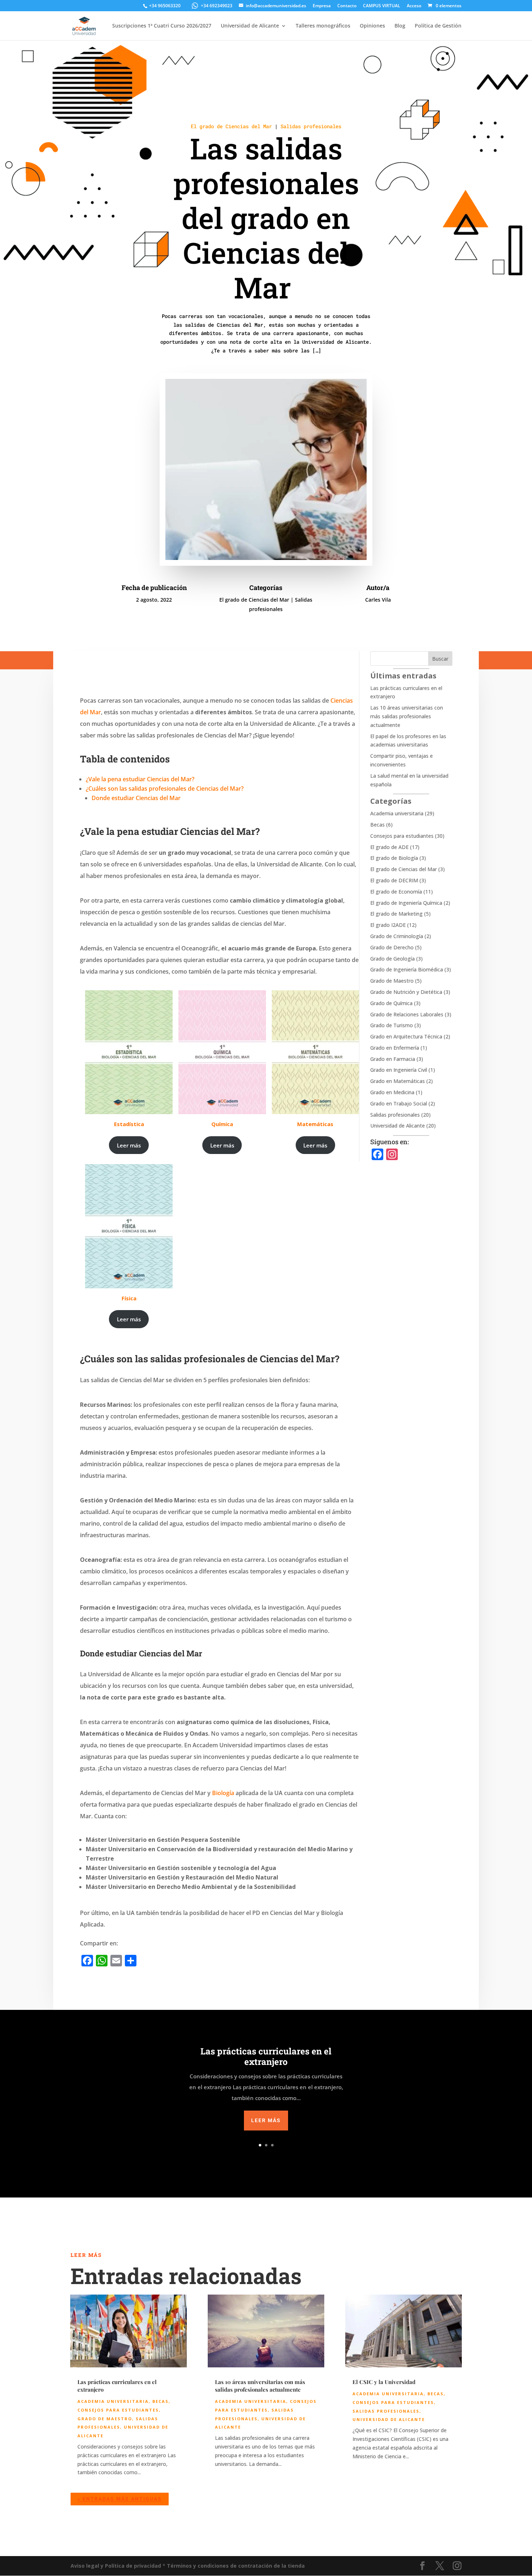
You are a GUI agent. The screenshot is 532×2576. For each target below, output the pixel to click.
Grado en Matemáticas (398, 1081)
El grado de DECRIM (394, 880)
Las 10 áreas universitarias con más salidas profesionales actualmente (407, 716)
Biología (223, 1793)
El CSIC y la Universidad (384, 2382)
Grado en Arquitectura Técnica (406, 1036)
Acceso (414, 6)
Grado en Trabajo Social (399, 1103)
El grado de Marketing (396, 914)
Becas (377, 825)
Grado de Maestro (392, 981)
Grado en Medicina (392, 1092)
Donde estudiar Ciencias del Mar (136, 798)
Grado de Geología (392, 959)
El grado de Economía (396, 892)
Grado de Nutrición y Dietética (406, 992)
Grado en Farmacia (393, 1059)
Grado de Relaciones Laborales (407, 1014)
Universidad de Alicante (250, 26)
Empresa (322, 6)
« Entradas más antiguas (120, 2499)
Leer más (129, 1145)
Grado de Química (391, 1003)
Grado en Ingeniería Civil (399, 1070)
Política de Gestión (438, 26)
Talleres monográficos (323, 26)
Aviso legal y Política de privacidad (116, 2566)
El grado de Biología (394, 858)
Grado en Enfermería (395, 1048)
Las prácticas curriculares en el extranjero (266, 2056)
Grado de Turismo (392, 1025)
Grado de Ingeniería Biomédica (407, 969)
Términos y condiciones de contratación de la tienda (236, 2566)
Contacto (347, 6)
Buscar (440, 659)
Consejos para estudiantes (402, 836)
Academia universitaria (397, 813)
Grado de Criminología (397, 936)
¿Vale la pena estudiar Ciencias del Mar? (141, 779)
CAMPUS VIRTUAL (382, 6)
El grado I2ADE (388, 925)
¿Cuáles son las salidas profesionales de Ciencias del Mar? (165, 789)
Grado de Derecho (392, 947)
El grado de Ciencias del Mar (231, 126)
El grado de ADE (389, 847)
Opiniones (372, 26)
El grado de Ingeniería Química (406, 903)
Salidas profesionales (311, 126)
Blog (400, 26)
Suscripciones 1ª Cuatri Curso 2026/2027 (162, 26)
